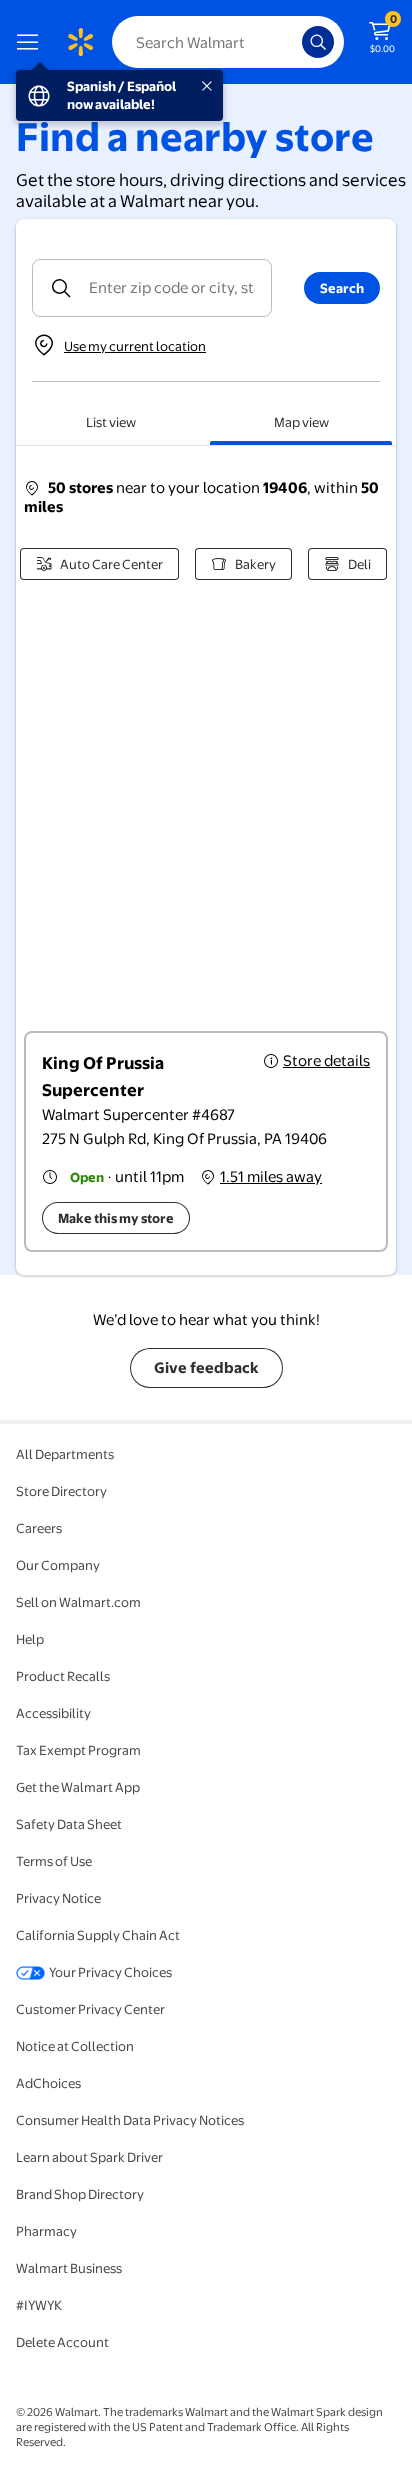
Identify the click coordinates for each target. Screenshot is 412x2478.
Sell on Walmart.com (78, 1602)
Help (30, 1639)
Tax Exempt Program (78, 1750)
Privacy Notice (58, 1898)
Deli (359, 564)
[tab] (111, 422)
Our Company (58, 1565)
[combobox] (228, 42)
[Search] (318, 42)
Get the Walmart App (78, 1787)
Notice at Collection (75, 2046)
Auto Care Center (111, 564)
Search (342, 288)
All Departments (65, 1454)
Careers (39, 1528)
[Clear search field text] (292, 42)
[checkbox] (206, 1141)
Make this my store (116, 1218)
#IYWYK (39, 2305)
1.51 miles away (271, 1176)
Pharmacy (46, 2231)
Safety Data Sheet (69, 1824)
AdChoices (48, 2083)
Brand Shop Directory (80, 2194)
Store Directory (61, 1491)
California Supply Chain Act (98, 1935)
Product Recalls (63, 1676)
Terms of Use (54, 1861)
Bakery (255, 564)
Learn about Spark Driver (89, 2157)
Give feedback (206, 1367)
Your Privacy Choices (110, 1972)
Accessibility (53, 1713)
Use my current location (135, 346)
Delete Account (62, 2342)
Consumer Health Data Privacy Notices (130, 2120)
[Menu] (32, 42)
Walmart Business (69, 2268)
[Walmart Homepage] (80, 42)
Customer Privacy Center (90, 2009)
